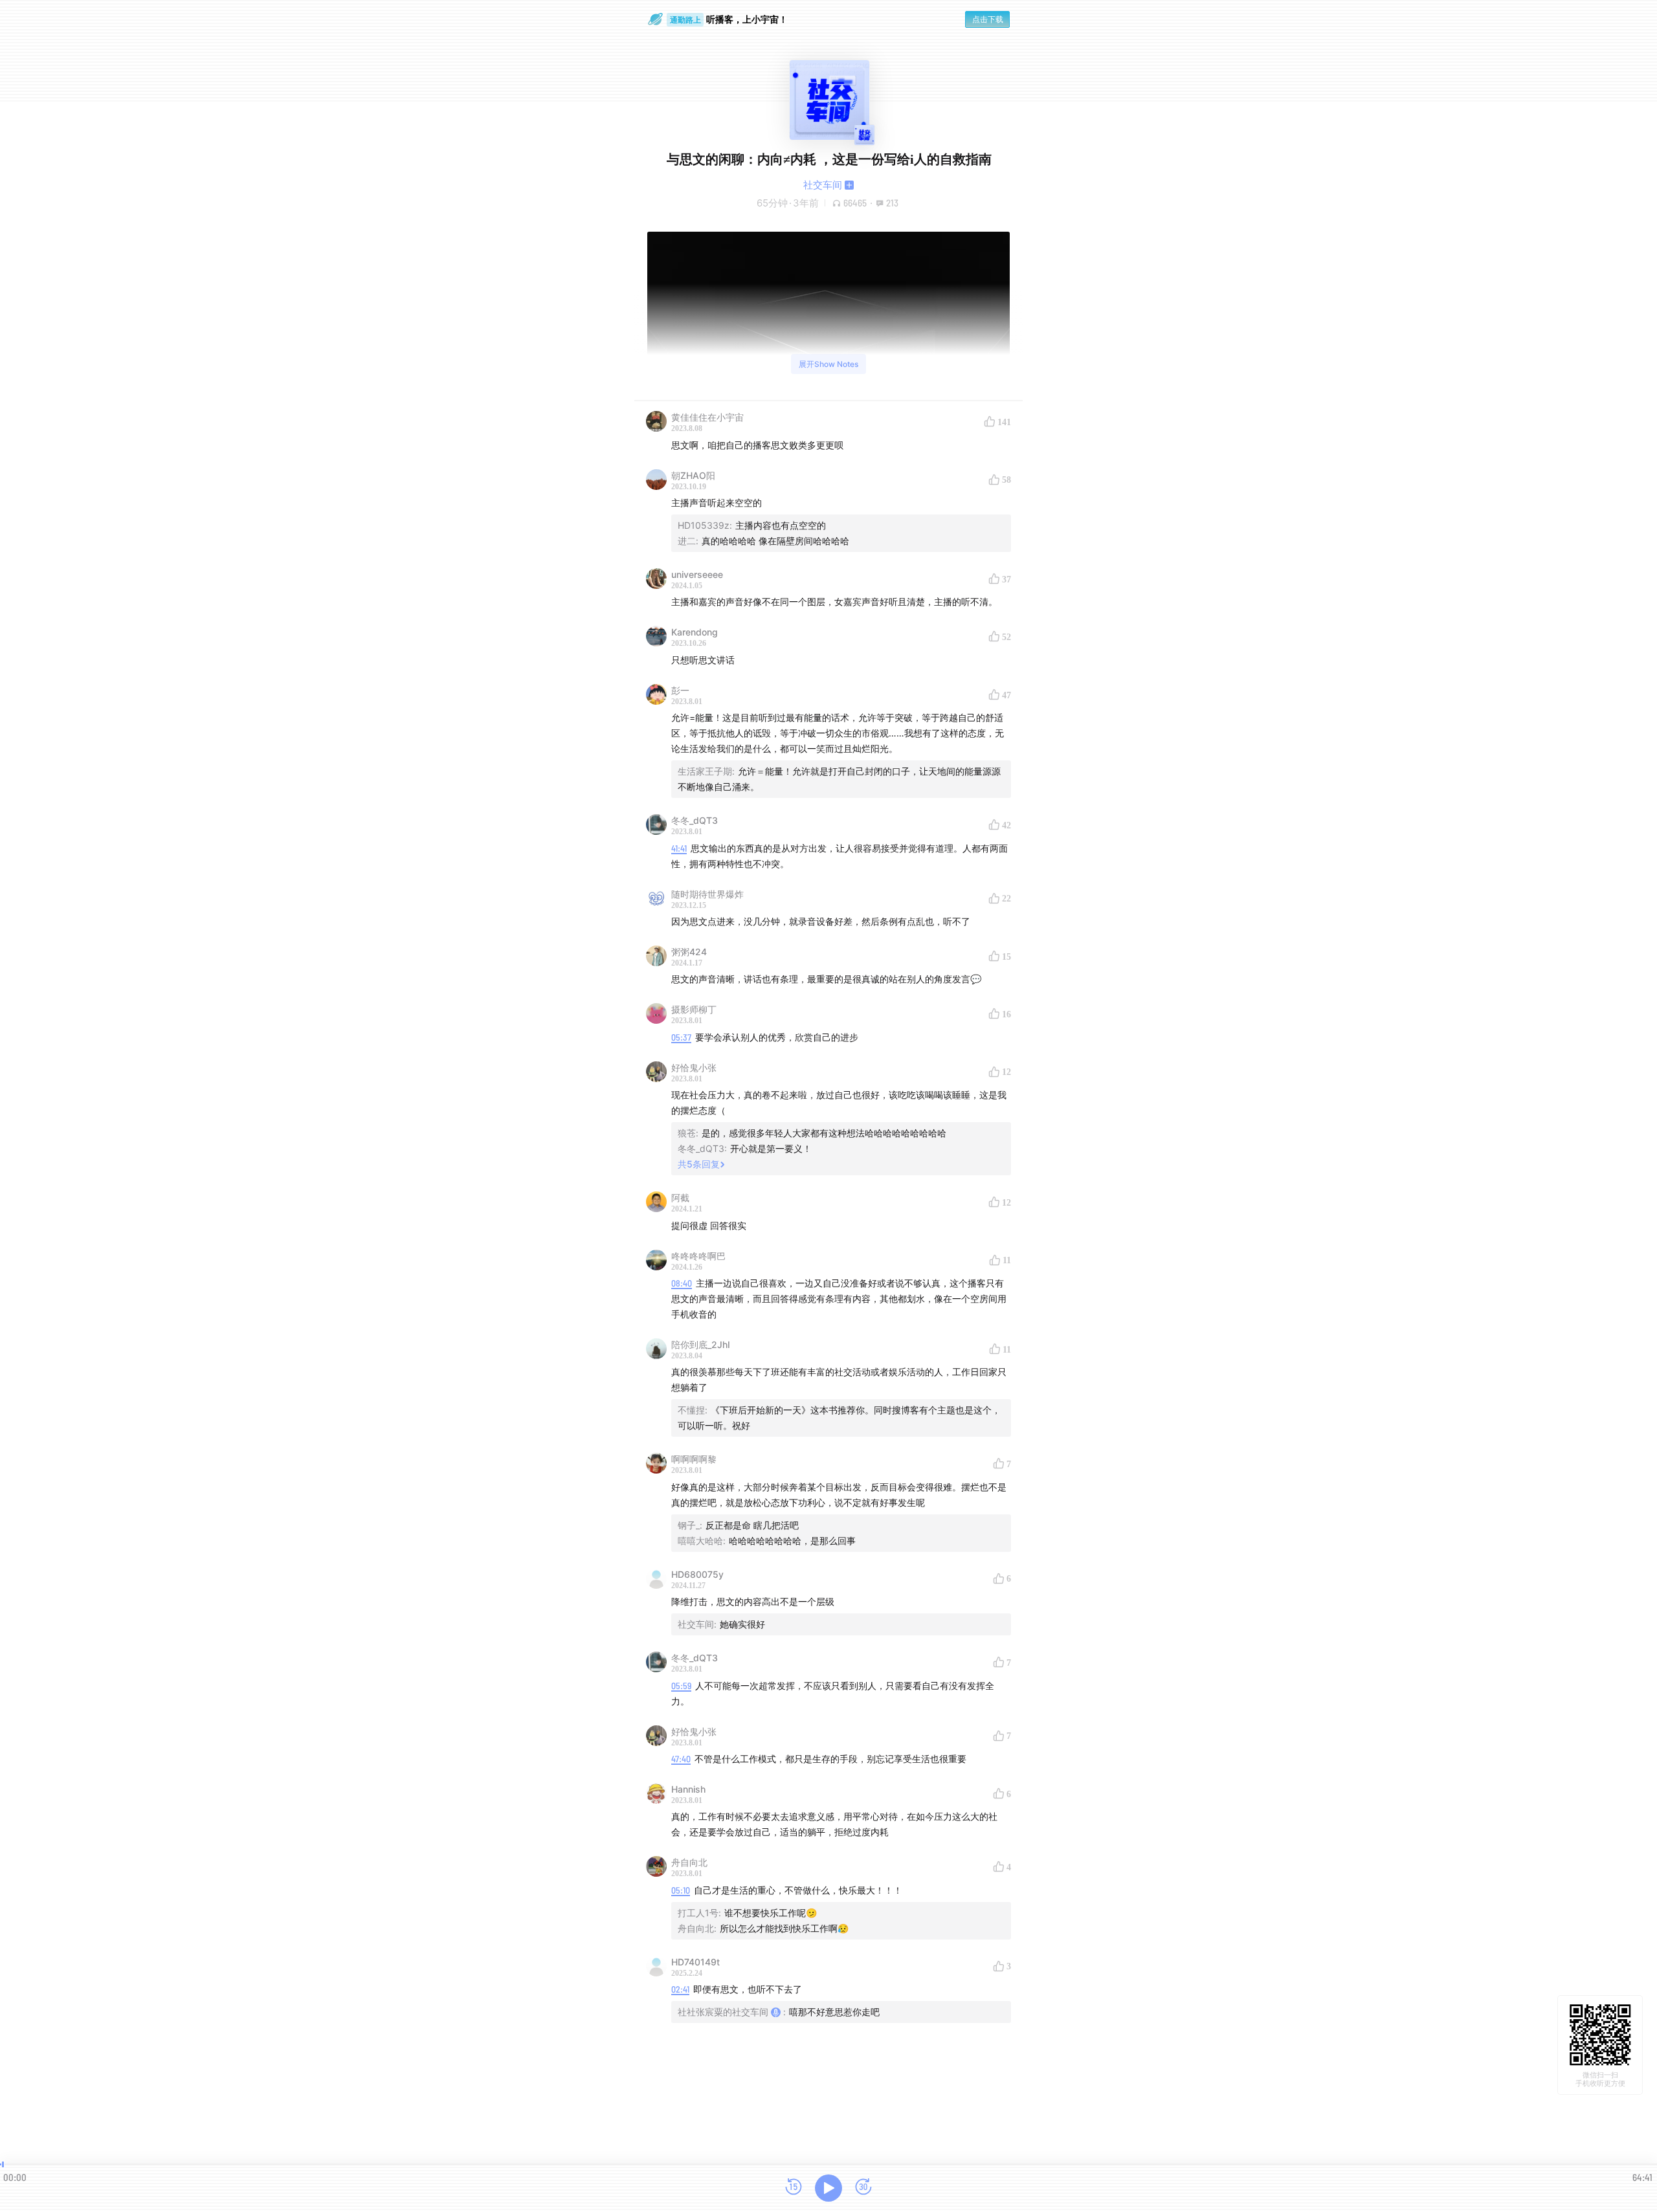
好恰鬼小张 (694, 1067)
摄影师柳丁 (694, 1009)
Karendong (695, 632)
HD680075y (697, 1574)
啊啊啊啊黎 (694, 1459)
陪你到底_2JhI (701, 1344)
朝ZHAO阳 (693, 475)
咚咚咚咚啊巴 (698, 1256)
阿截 (680, 1198)
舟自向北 (689, 1862)
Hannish (688, 1789)
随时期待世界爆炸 (707, 894)
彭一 (680, 690)
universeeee (697, 574)
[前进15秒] (863, 2188)
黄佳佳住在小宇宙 (707, 417)
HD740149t (695, 1962)
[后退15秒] (794, 2188)
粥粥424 (689, 952)
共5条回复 (699, 1164)
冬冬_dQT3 (695, 820)
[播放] (828, 2188)
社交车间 (823, 185)
